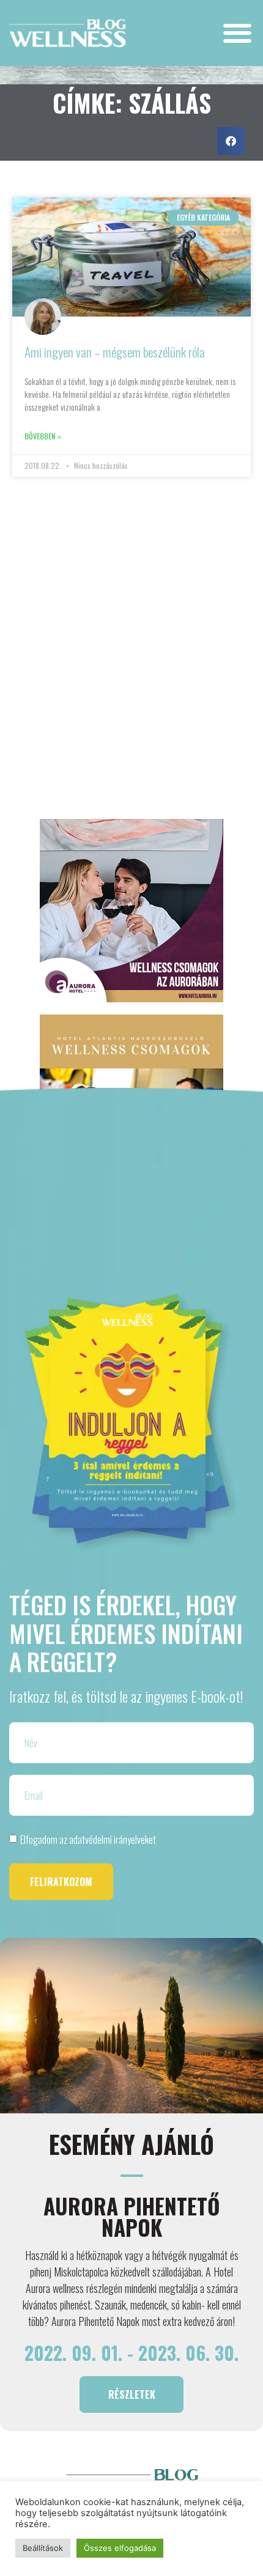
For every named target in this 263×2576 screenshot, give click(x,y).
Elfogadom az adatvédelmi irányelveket (88, 1840)
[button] (237, 33)
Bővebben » (43, 436)
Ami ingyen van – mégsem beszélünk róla (115, 352)
